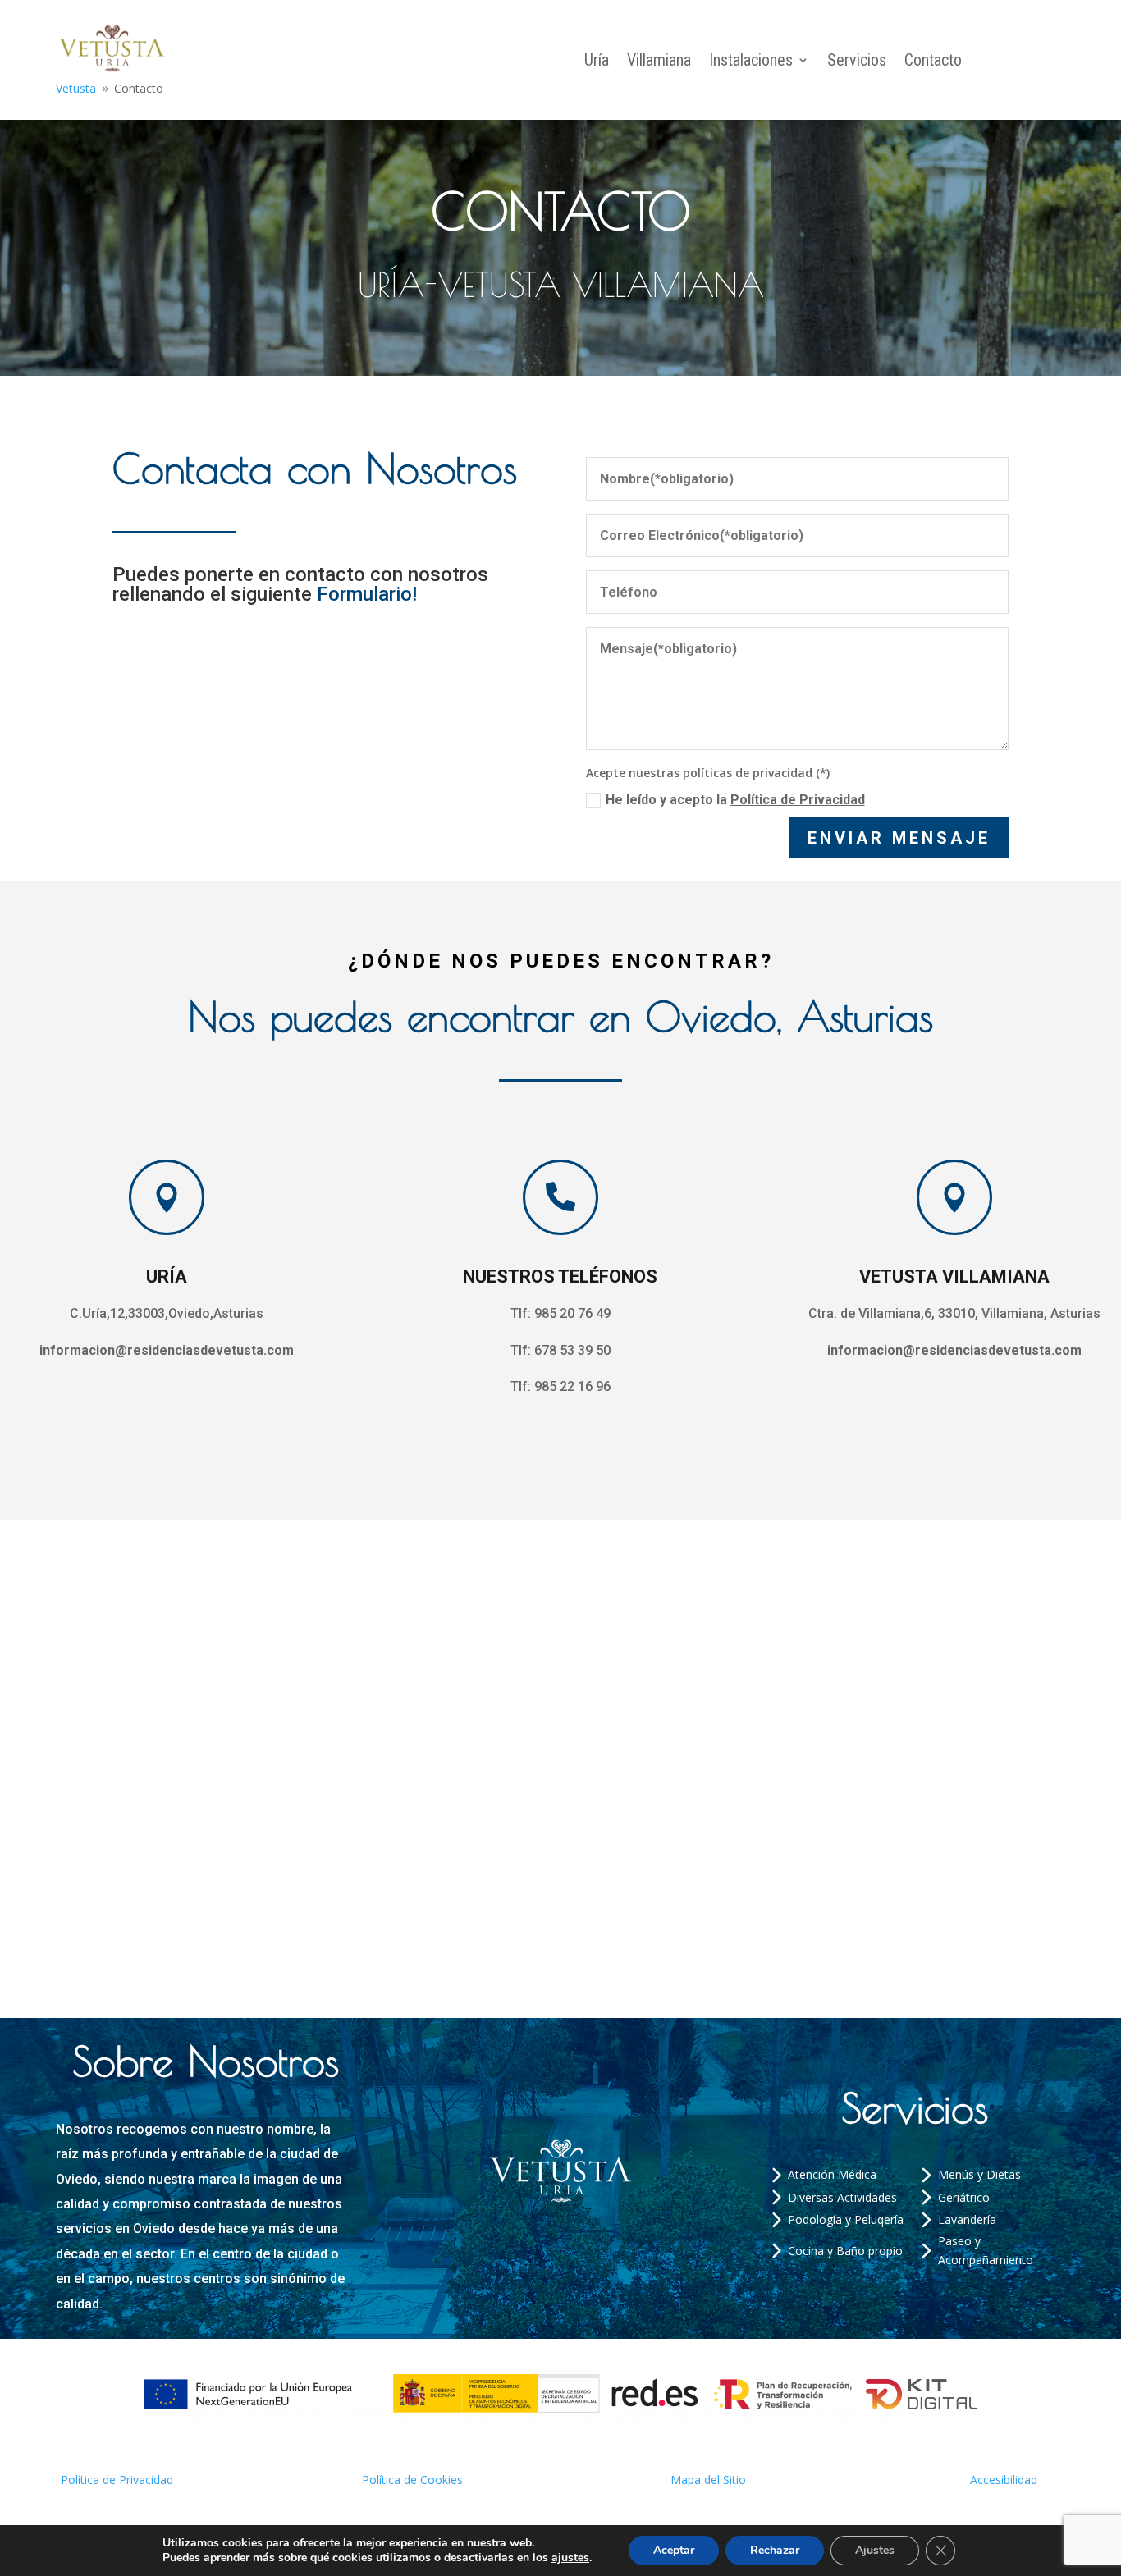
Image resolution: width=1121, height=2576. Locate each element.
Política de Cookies (412, 2480)
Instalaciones (751, 62)
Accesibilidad (1004, 2480)
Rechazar (775, 2550)
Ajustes (875, 2550)
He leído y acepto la (735, 800)
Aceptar (674, 2550)
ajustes (570, 2558)
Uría (597, 62)
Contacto (933, 62)
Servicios (857, 62)
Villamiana (659, 62)
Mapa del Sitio (708, 2480)
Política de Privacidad (798, 800)
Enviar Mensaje (899, 838)
